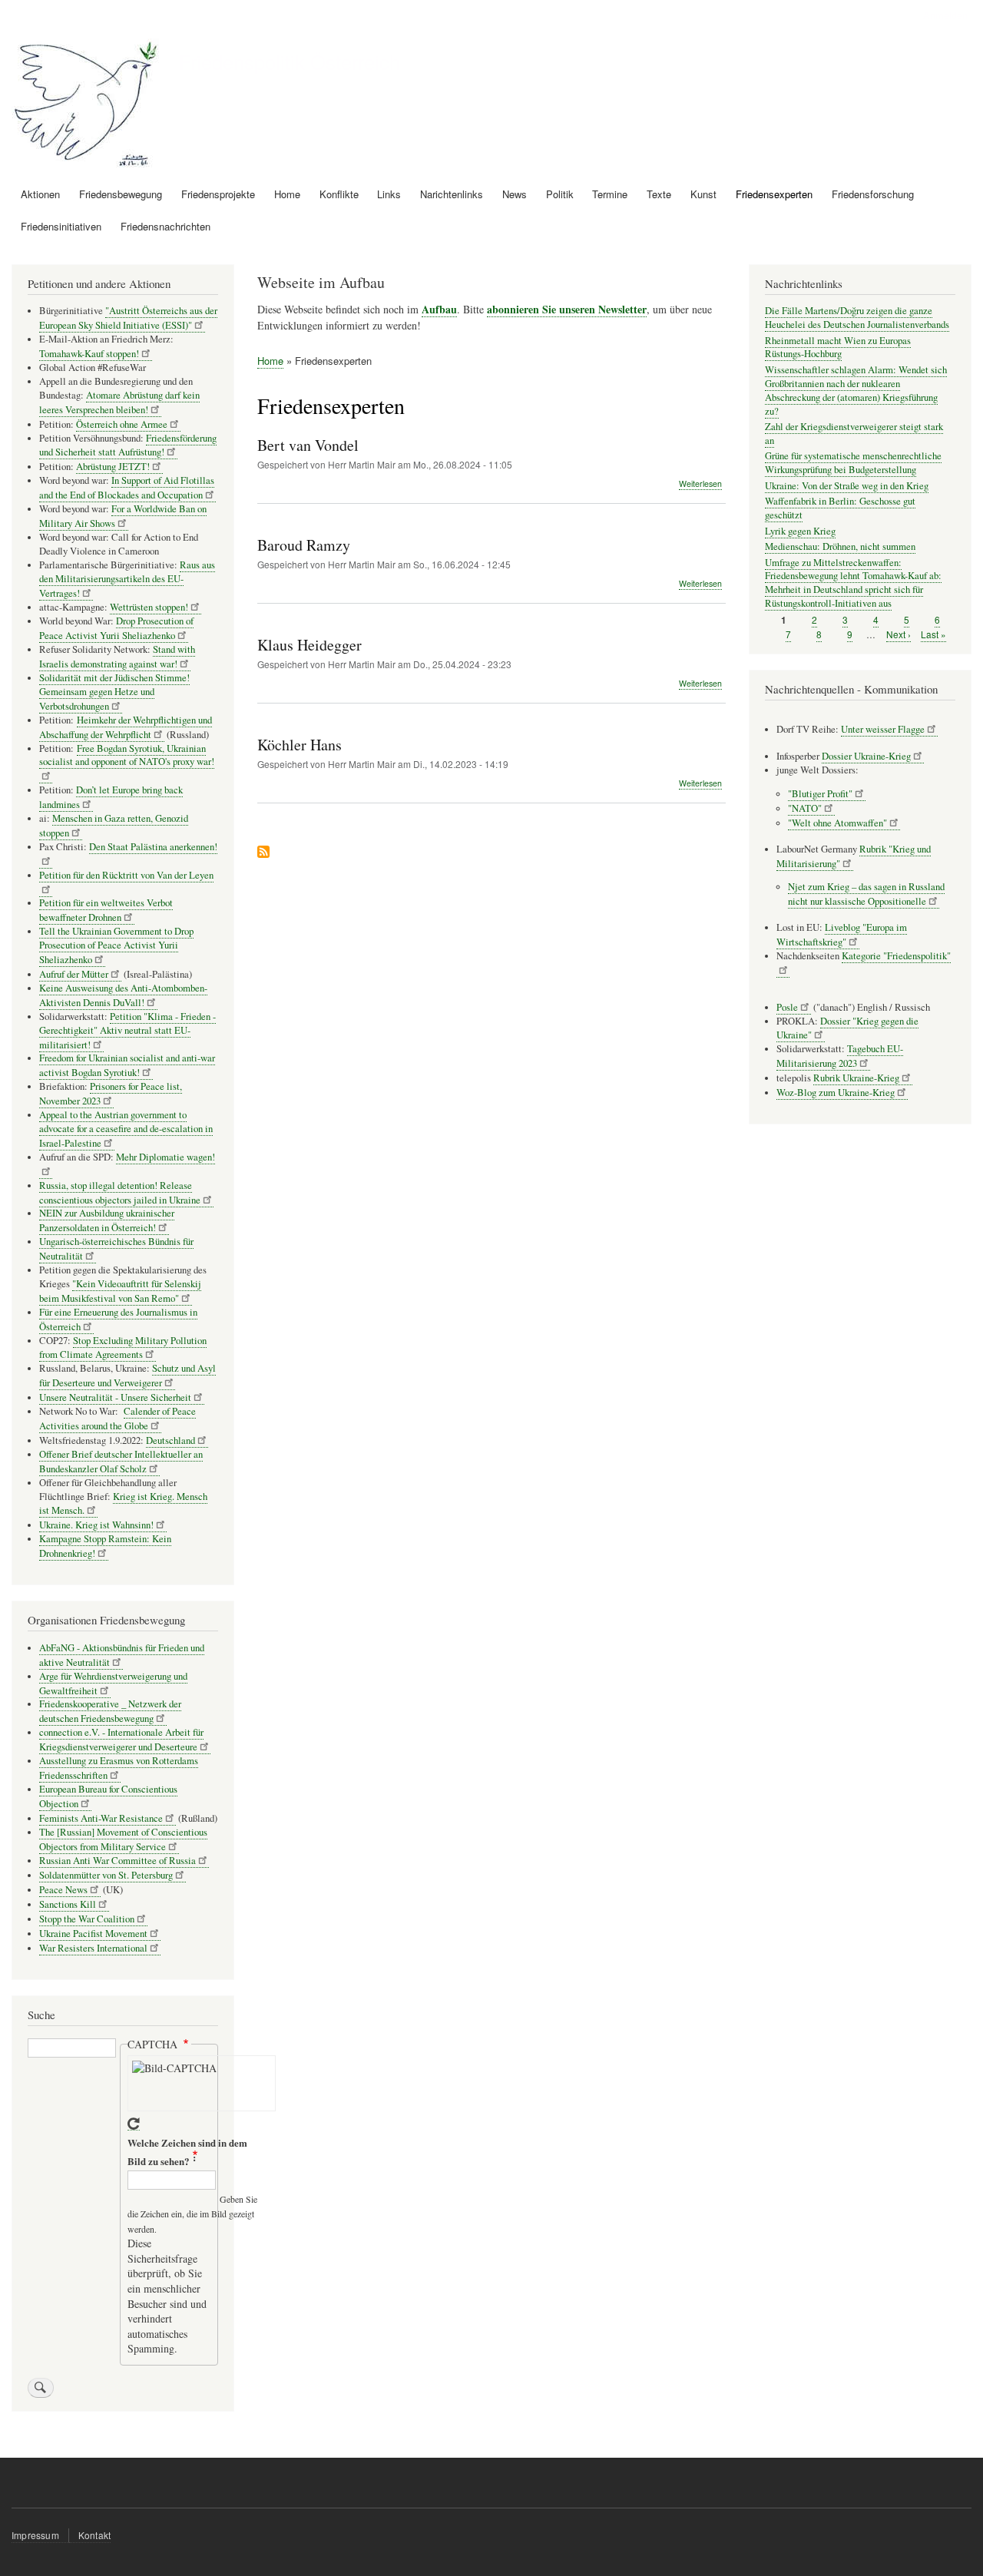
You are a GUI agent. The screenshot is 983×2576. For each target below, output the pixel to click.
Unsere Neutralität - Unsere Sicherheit (115, 1397)
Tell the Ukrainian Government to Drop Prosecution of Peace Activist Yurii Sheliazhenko (116, 945)
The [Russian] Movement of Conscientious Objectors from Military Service (123, 1839)
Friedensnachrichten (165, 226)
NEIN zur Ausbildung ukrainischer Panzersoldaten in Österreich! (107, 1220)
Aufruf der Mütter (74, 974)
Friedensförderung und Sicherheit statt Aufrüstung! (128, 445)
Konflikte (339, 194)
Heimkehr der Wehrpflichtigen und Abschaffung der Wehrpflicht (126, 727)
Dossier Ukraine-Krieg (866, 756)
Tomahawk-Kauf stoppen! (89, 354)
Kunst (703, 194)
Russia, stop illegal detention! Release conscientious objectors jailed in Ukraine (120, 1193)
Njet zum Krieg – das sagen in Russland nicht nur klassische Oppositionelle (866, 894)
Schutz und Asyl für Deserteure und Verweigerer (127, 1376)
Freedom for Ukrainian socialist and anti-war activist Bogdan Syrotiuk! (127, 1065)
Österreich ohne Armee (122, 424)
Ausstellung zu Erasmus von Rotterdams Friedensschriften (119, 1768)
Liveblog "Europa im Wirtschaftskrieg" (842, 935)
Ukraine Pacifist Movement (93, 1934)
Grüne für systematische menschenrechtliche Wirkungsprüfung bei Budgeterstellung (853, 463)
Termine (610, 194)
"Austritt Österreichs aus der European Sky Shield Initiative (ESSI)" (128, 318)
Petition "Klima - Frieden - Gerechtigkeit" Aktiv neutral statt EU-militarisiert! (127, 1031)
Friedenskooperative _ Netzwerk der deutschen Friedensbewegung (110, 1711)
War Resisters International (93, 1948)
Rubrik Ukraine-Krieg (856, 1078)
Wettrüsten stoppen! (149, 607)
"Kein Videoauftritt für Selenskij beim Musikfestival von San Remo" (120, 1291)
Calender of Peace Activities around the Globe (117, 1419)
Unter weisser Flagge (883, 729)
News (515, 194)
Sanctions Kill (68, 1904)
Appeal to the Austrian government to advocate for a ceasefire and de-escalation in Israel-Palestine (126, 1129)
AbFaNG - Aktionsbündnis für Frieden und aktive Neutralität (122, 1655)
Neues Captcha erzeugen (134, 2124)
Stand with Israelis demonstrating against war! (117, 657)
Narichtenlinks (452, 194)
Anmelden (945, 15)
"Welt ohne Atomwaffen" (837, 823)
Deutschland (170, 1440)
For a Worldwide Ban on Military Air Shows (123, 516)
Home (287, 194)
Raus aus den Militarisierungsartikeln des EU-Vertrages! (127, 579)
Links (389, 194)
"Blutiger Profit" (820, 794)
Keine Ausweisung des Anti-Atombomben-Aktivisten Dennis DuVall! (123, 995)
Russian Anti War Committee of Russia (117, 1861)
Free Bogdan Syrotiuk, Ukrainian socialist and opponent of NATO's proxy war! (127, 755)
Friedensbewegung (121, 194)
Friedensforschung (873, 194)
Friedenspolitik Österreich (290, 61)
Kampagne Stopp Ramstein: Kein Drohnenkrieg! (105, 1546)
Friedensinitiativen (61, 226)
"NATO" (805, 808)
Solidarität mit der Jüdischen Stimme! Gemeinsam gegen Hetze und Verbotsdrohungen (114, 692)
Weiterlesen (700, 484)
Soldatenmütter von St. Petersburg (106, 1875)
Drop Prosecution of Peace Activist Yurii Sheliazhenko (116, 628)
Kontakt (94, 2535)
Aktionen (40, 194)
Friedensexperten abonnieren (263, 853)
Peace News (63, 1890)
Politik (560, 194)
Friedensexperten (774, 194)
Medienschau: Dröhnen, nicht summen (840, 546)
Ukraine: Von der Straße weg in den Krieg (847, 486)
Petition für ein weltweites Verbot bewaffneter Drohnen (106, 910)
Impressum (35, 2535)
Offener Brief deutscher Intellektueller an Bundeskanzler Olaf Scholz (121, 1462)
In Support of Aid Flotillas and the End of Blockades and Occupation (127, 488)
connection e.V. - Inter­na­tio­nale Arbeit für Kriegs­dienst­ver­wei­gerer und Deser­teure (121, 1740)
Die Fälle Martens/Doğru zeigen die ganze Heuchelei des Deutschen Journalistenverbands (857, 318)
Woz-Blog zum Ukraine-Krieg (836, 1093)
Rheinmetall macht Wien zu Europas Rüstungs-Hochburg (838, 348)
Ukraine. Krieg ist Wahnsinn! (96, 1525)
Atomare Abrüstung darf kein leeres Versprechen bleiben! (119, 402)
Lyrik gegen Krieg (800, 531)
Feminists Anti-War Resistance (101, 1818)
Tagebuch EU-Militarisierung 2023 (840, 1056)
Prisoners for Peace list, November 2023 (111, 1094)
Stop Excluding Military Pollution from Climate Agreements (123, 1348)
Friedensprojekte (218, 194)
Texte (659, 194)
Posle (787, 1007)
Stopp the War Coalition (87, 1919)
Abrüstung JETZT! (113, 467)
